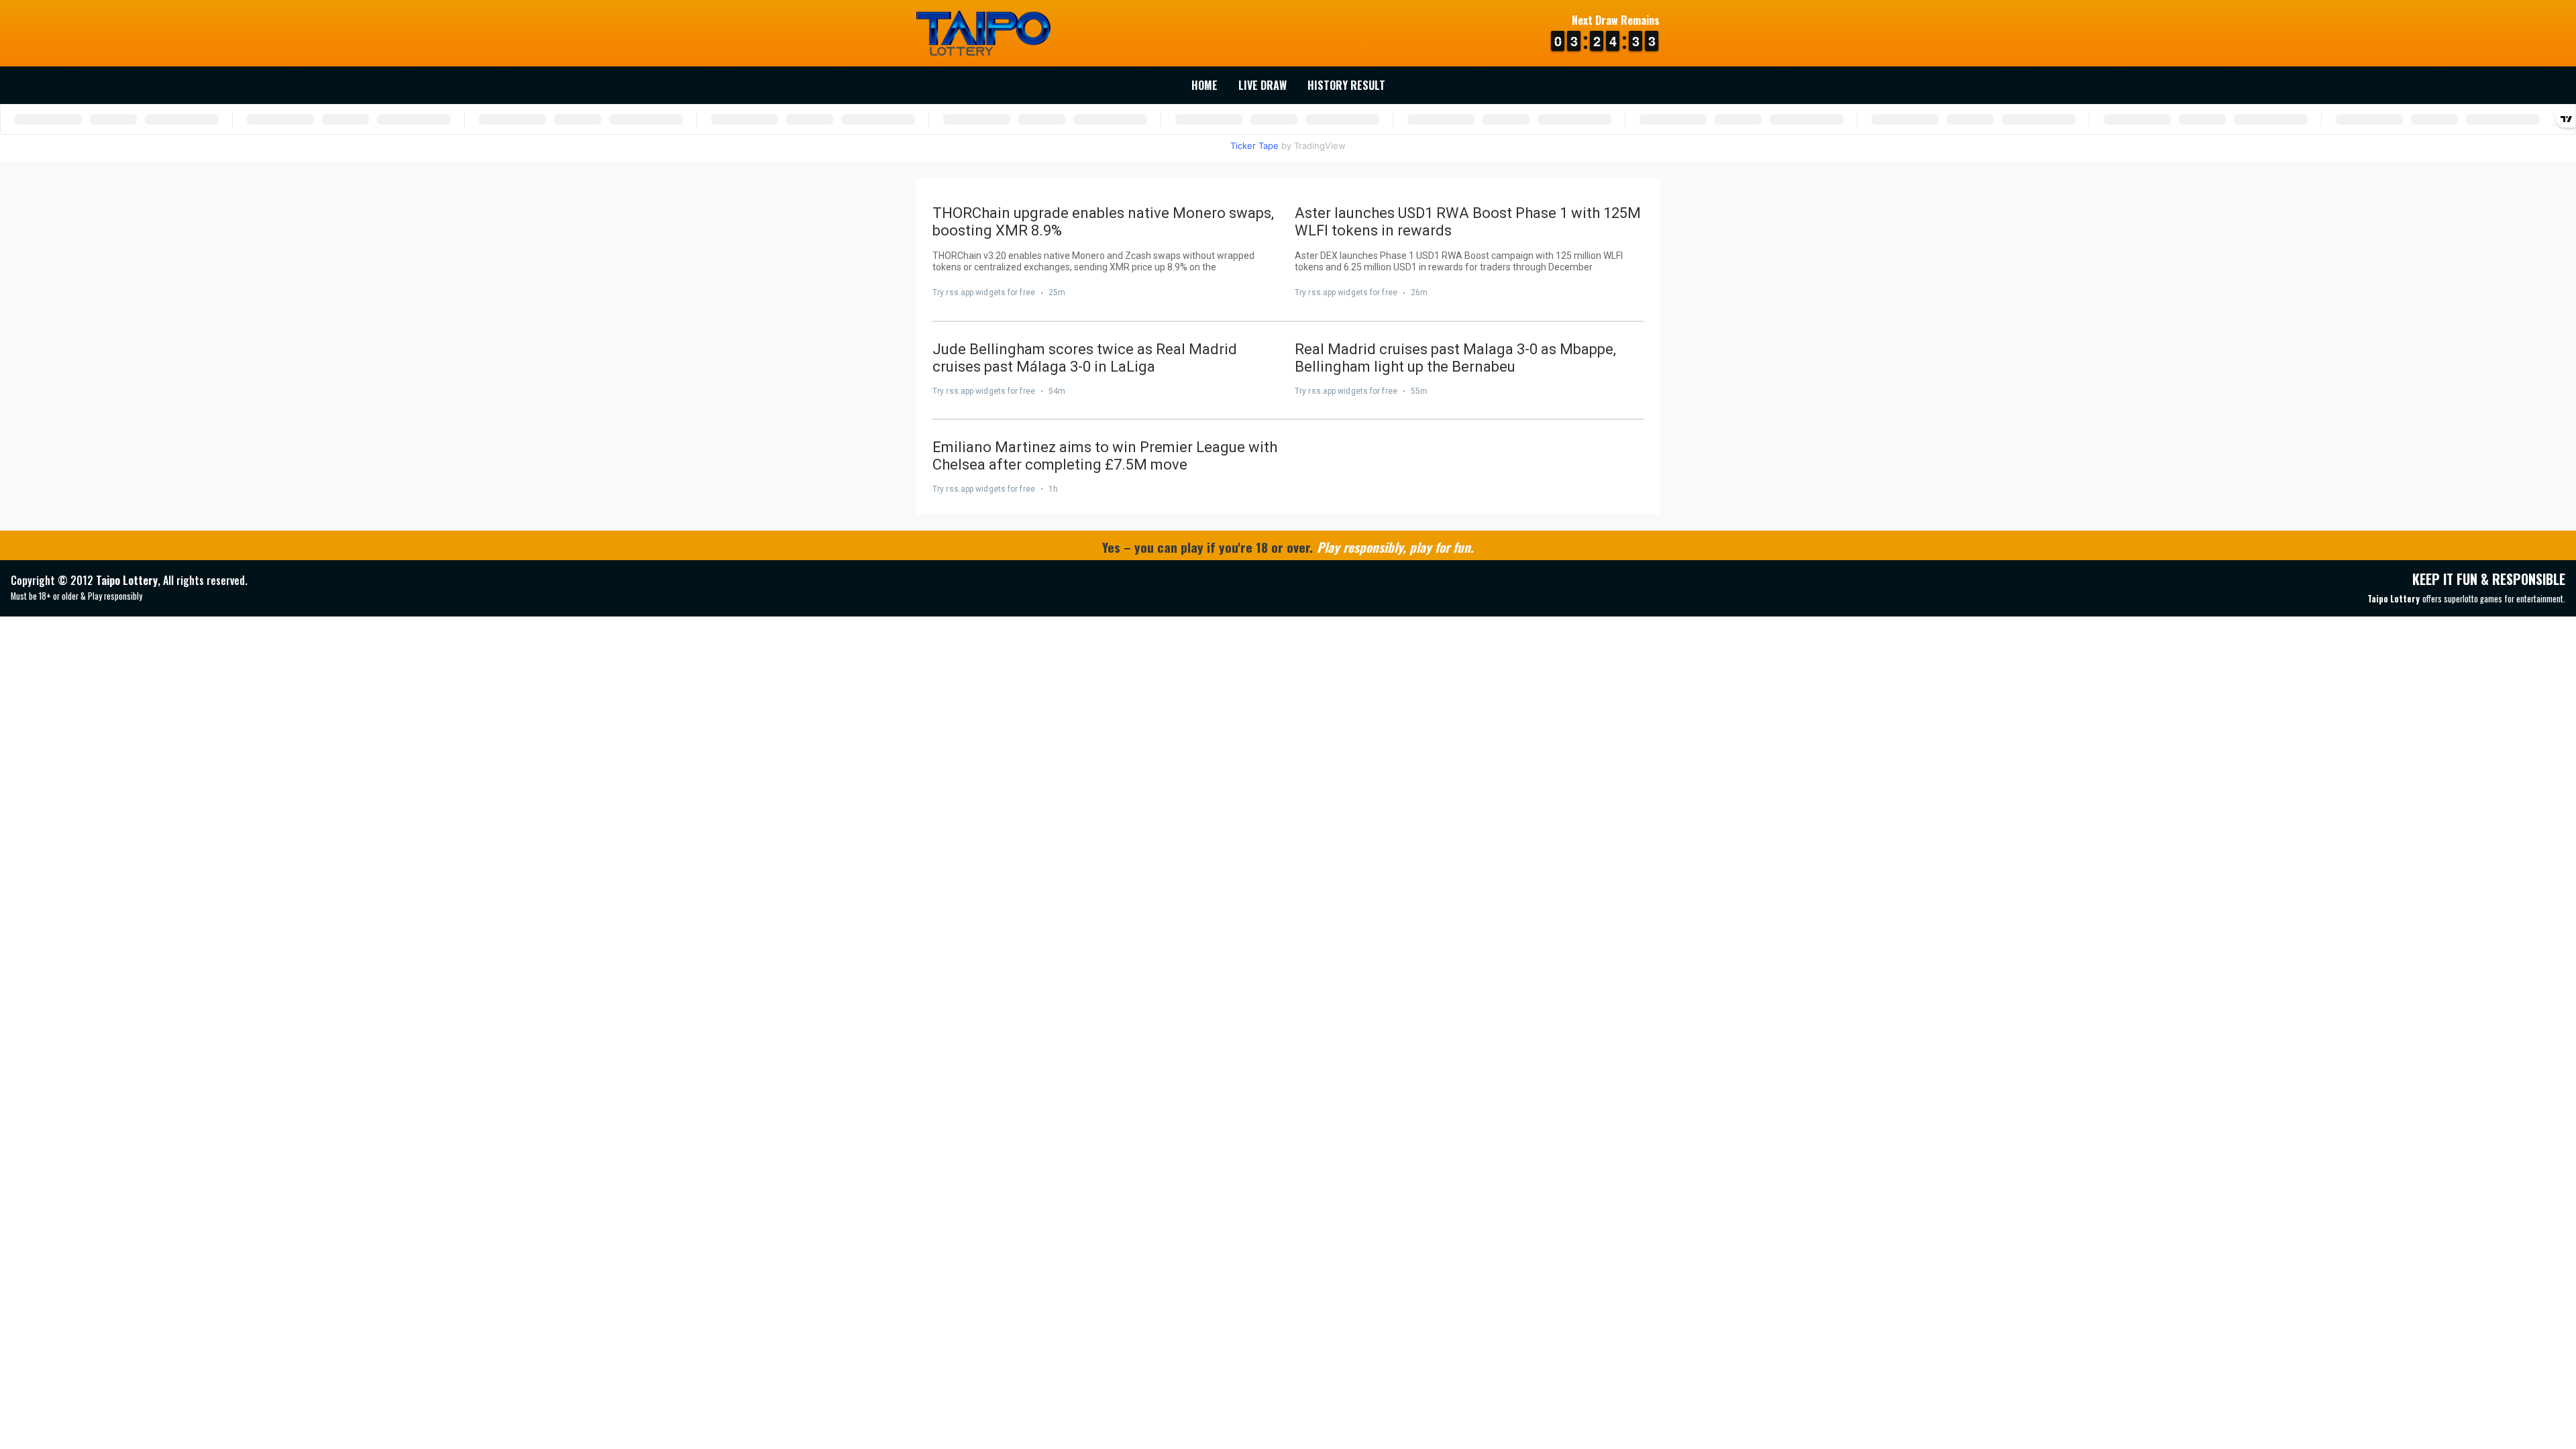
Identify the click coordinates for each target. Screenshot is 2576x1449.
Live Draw (1263, 85)
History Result (1346, 85)
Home (1204, 85)
